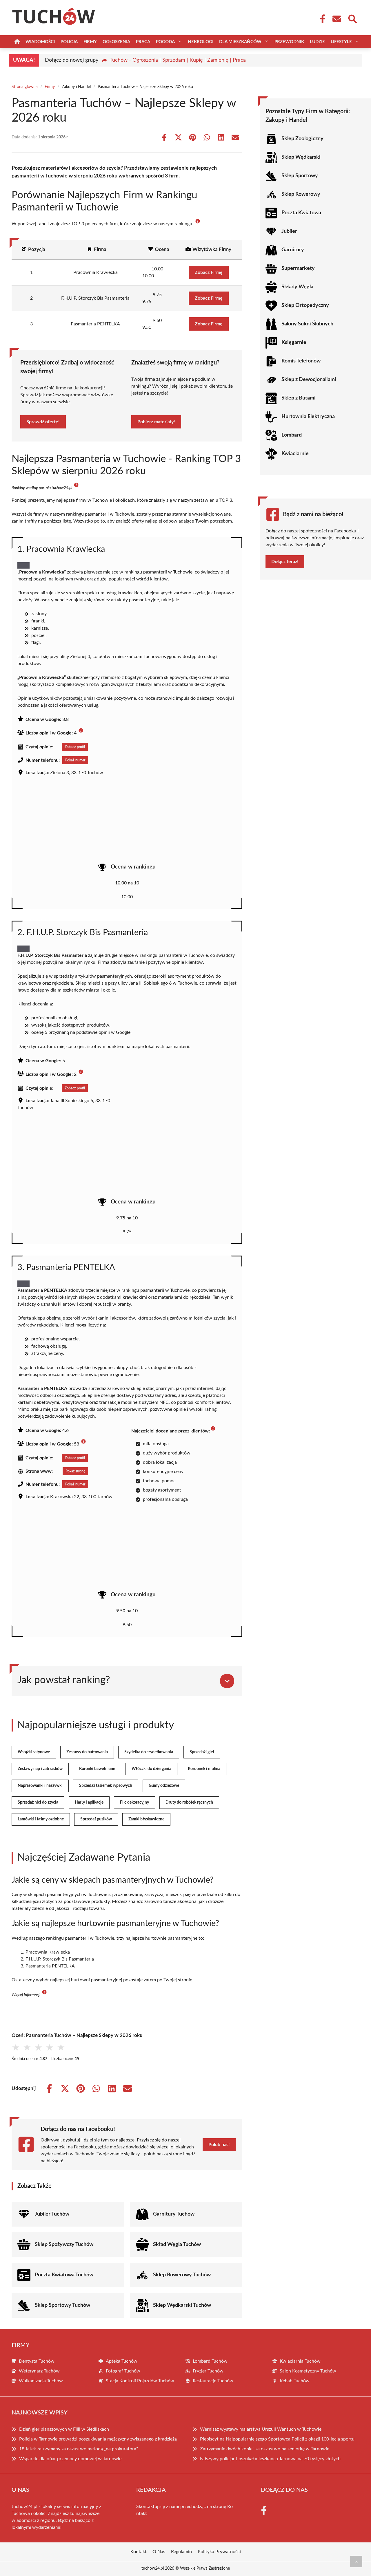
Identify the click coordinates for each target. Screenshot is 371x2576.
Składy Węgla (297, 287)
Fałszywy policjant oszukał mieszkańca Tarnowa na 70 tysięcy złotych (270, 2459)
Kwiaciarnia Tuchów (300, 2361)
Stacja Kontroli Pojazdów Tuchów (140, 2381)
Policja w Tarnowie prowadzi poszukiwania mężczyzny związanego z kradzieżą (98, 2439)
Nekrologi (201, 42)
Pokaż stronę (75, 1471)
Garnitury (293, 250)
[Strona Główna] (17, 42)
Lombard (292, 435)
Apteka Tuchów (122, 2361)
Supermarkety (298, 268)
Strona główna (25, 87)
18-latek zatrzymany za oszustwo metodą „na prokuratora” (79, 2449)
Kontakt (139, 2552)
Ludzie (317, 42)
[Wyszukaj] (352, 18)
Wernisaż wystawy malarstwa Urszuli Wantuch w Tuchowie (261, 2429)
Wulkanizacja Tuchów (41, 2381)
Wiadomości (40, 42)
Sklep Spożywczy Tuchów (64, 2245)
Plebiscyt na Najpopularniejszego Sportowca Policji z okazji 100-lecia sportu (277, 2439)
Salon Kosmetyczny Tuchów (308, 2371)
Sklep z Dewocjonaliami (309, 380)
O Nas (159, 2552)
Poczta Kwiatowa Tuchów (64, 2275)
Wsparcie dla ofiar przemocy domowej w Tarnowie (70, 2459)
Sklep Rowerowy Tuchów (182, 2275)
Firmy (90, 42)
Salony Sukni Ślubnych (307, 324)
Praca (143, 42)
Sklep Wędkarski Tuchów (182, 2305)
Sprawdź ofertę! (43, 422)
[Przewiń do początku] (356, 2562)
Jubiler (289, 231)
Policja (69, 42)
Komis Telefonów (301, 361)
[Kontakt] (337, 19)
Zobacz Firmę (209, 272)
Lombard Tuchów (210, 2361)
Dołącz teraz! (285, 562)
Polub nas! (219, 2145)
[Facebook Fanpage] (321, 19)
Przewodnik (289, 42)
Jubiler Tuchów (52, 2214)
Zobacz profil (75, 747)
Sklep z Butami (299, 398)
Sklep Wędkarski (301, 157)
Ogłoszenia (116, 42)
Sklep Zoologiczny (302, 139)
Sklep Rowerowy (301, 194)
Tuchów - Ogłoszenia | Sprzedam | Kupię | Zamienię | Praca (178, 60)
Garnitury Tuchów (174, 2214)
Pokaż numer (75, 760)
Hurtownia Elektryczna (308, 417)
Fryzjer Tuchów (208, 2371)
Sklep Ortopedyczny (305, 305)
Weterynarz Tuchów (39, 2371)
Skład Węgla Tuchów (177, 2245)
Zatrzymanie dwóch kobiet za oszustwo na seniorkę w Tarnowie (265, 2449)
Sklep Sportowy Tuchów (62, 2305)
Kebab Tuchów (295, 2381)
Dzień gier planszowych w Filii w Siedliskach (64, 2429)
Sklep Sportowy (300, 176)
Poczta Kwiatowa (301, 213)
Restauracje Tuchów (213, 2381)
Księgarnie (294, 342)
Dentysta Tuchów (37, 2361)
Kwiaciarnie (295, 454)
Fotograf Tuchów (123, 2371)
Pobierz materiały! (156, 422)
